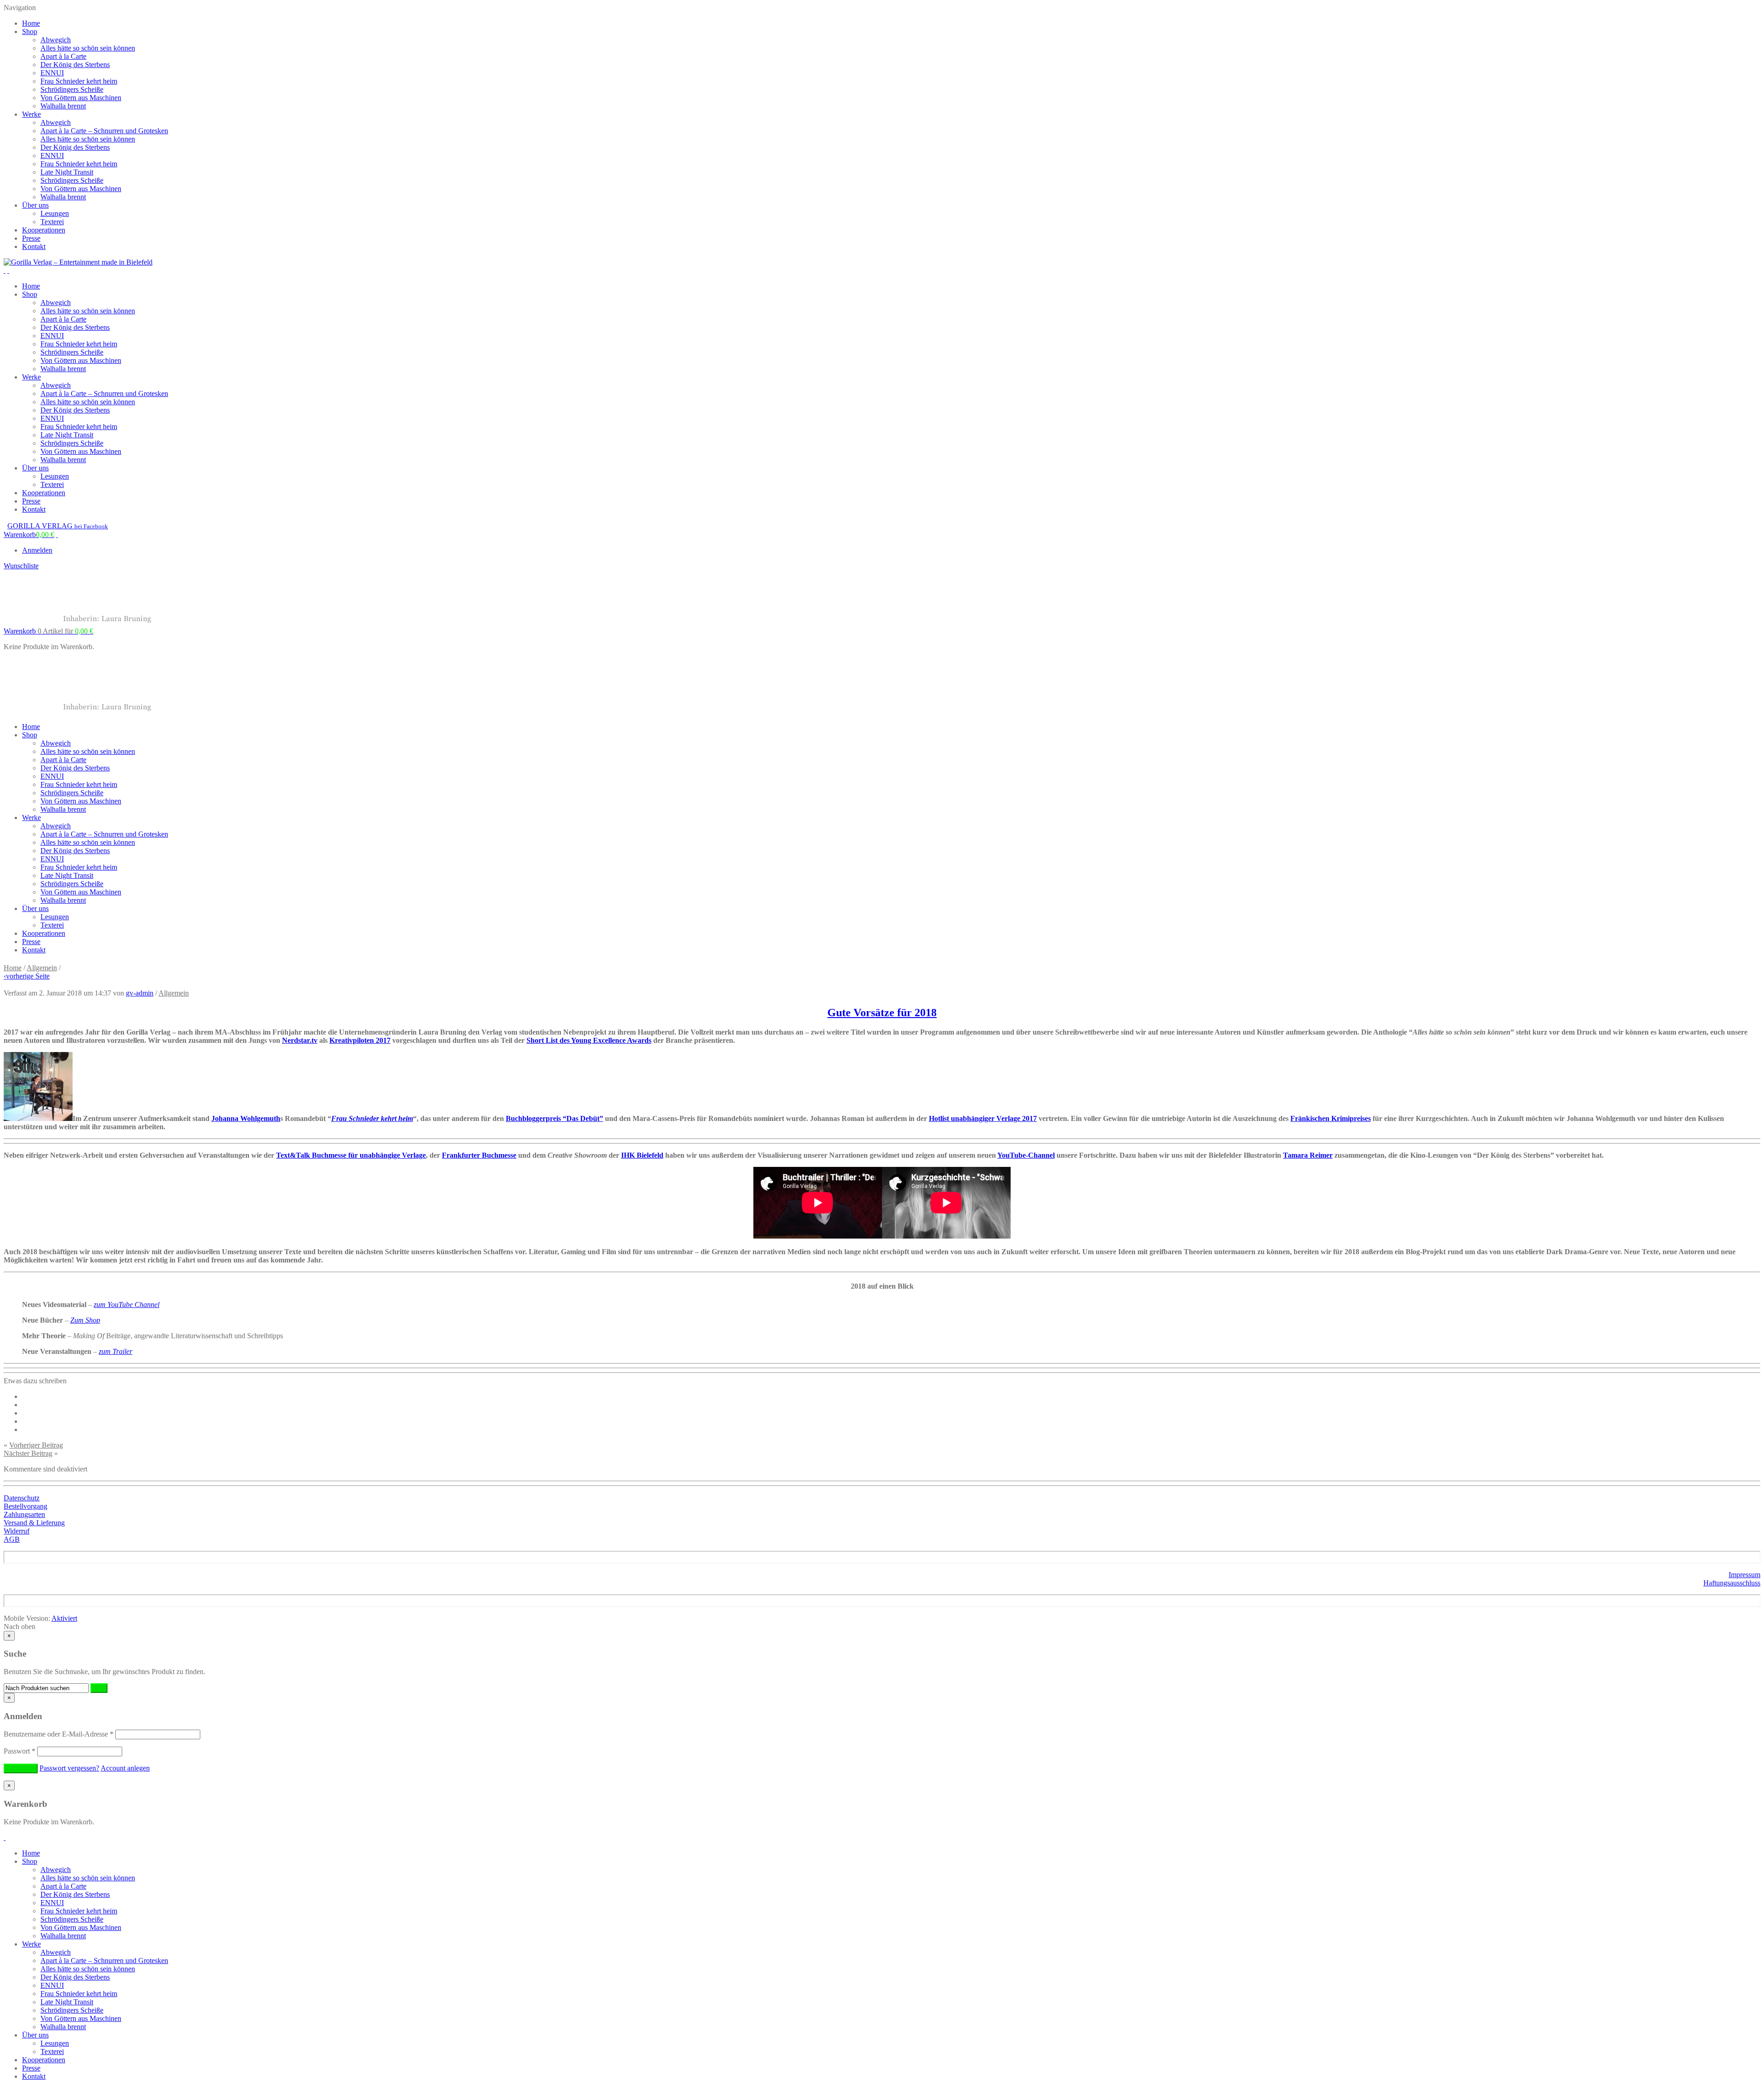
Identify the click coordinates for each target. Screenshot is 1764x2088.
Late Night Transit (67, 172)
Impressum (1744, 1575)
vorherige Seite (27, 976)
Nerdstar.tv (300, 1040)
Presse (31, 238)
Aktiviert (64, 1618)
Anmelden (37, 550)
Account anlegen (125, 1768)
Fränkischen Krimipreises (1331, 1118)
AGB (12, 1539)
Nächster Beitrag (28, 1453)
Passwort (20, 1751)
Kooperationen (44, 230)
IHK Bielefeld (642, 1155)
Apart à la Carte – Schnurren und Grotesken (104, 131)
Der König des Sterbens (75, 65)
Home (31, 23)
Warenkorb (48, 631)
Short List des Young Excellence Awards (589, 1040)
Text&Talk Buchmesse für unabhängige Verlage (351, 1155)
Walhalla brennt (63, 106)
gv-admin (140, 993)
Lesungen (55, 213)
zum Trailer (116, 1351)
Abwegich (56, 40)
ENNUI (52, 73)
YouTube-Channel (1026, 1155)
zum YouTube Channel (127, 1304)
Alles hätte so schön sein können (88, 48)
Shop (30, 31)
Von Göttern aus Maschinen (81, 98)
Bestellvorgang (25, 1506)
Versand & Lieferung (34, 1523)
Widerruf (17, 1531)
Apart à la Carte (63, 56)
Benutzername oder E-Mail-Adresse (59, 1734)
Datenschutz (22, 1498)
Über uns (35, 205)
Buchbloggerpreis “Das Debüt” (554, 1118)
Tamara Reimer (1308, 1155)
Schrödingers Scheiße (72, 89)
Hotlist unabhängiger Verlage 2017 (983, 1118)
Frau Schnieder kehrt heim (79, 81)
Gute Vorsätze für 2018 (882, 1013)
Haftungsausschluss (1732, 1583)
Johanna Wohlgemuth (246, 1118)
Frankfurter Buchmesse (479, 1155)
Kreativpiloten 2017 (360, 1040)
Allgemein (42, 968)
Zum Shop (85, 1320)
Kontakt (34, 246)
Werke (31, 114)
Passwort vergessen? (69, 1768)
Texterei (52, 222)
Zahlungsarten (24, 1514)
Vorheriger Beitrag (36, 1445)
